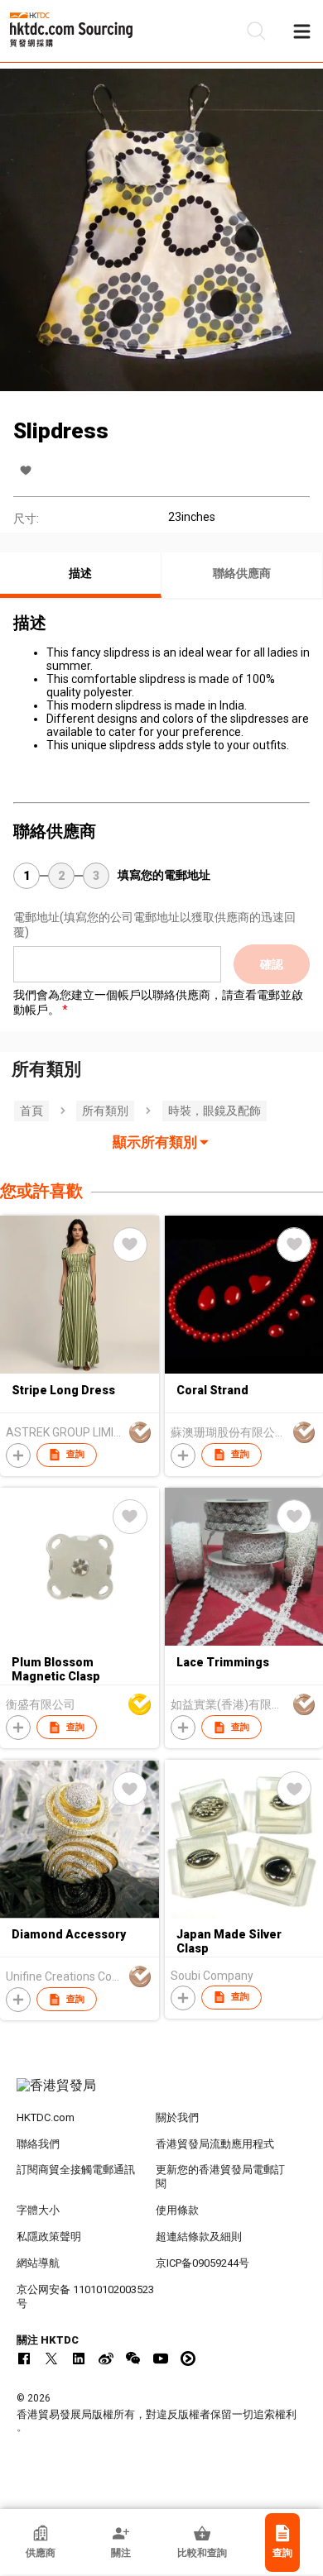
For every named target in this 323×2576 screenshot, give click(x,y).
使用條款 (177, 2210)
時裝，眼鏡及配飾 (215, 1111)
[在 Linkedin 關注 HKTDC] (79, 2359)
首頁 (31, 1111)
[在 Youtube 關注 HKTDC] (161, 2359)
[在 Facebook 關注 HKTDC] (24, 2359)
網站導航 (38, 2263)
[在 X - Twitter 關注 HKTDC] (51, 2359)
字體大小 (38, 2210)
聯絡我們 (38, 2144)
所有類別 (105, 1111)
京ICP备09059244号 (202, 2263)
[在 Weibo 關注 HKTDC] (106, 2359)
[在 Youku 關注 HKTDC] (188, 2359)
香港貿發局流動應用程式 (215, 2144)
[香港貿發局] (162, 2094)
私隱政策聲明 (49, 2237)
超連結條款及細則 (199, 2237)
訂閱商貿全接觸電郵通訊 (76, 2170)
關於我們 (177, 2117)
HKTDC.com (46, 2117)
